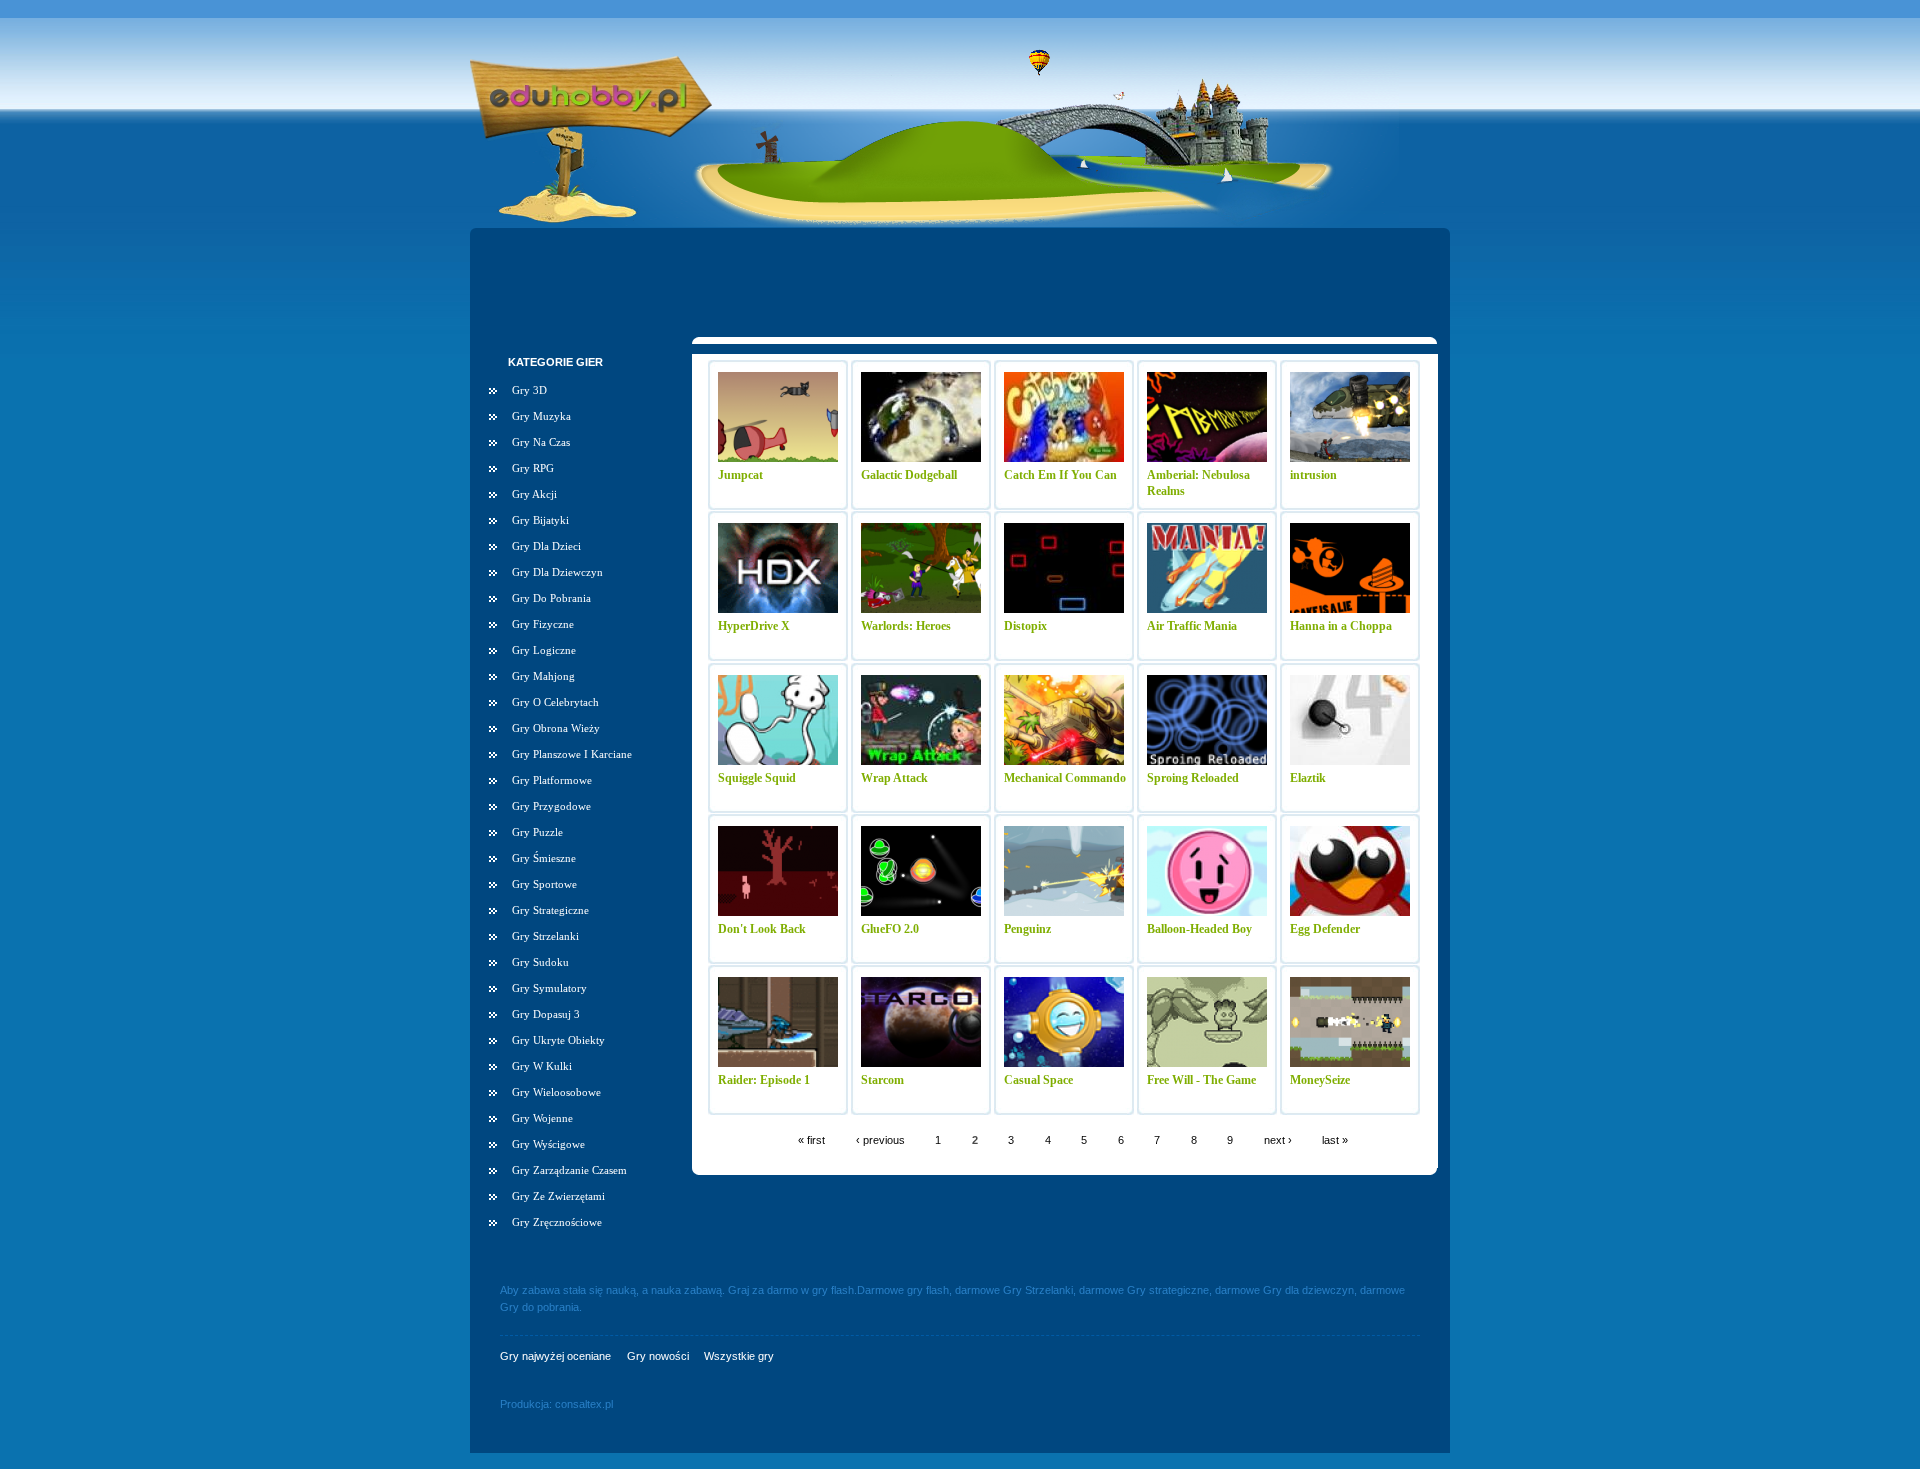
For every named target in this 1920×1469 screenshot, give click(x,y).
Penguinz (1027, 929)
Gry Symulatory (549, 988)
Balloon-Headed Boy (1199, 929)
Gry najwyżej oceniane (555, 1356)
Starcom (882, 1080)
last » (1335, 1139)
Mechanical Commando (1065, 778)
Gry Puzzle (537, 832)
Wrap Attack (894, 778)
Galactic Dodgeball (909, 475)
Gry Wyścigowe (548, 1144)
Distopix (1025, 626)
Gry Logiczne (544, 650)
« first (811, 1139)
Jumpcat (740, 475)
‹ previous (880, 1139)
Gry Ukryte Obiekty (558, 1040)
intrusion (1313, 475)
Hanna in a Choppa (1341, 626)
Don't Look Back (762, 929)
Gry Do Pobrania (551, 598)
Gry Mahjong (543, 676)
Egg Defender (1325, 929)
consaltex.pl (584, 1404)
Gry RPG (533, 468)
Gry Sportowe (544, 884)
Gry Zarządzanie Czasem (569, 1170)
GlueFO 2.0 (890, 929)
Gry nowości (658, 1356)
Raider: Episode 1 (764, 1080)
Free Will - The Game (1201, 1080)
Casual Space (1038, 1080)
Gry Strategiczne (550, 910)
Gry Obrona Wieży (556, 728)
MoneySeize (1320, 1080)
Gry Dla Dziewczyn (557, 572)
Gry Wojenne (542, 1118)
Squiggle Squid (757, 778)
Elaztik (1308, 778)
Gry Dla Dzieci (546, 546)
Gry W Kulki (542, 1066)
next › (1278, 1139)
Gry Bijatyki (540, 520)
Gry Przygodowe (551, 806)
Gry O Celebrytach (555, 702)
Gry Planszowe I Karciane (572, 754)
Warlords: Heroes (906, 626)
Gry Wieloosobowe (556, 1092)
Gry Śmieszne (544, 858)
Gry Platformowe (552, 780)
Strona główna (591, 72)
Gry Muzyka (541, 416)
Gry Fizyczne (543, 624)
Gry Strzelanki (545, 936)
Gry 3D (529, 390)
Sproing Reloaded (1193, 778)
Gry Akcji (534, 494)
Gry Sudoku (540, 962)
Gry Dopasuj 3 (546, 1014)
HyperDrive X (754, 626)
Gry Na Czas (541, 442)
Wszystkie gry (739, 1356)
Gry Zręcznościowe (557, 1222)
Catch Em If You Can (1060, 475)
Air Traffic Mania (1192, 626)
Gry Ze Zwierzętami (558, 1196)
